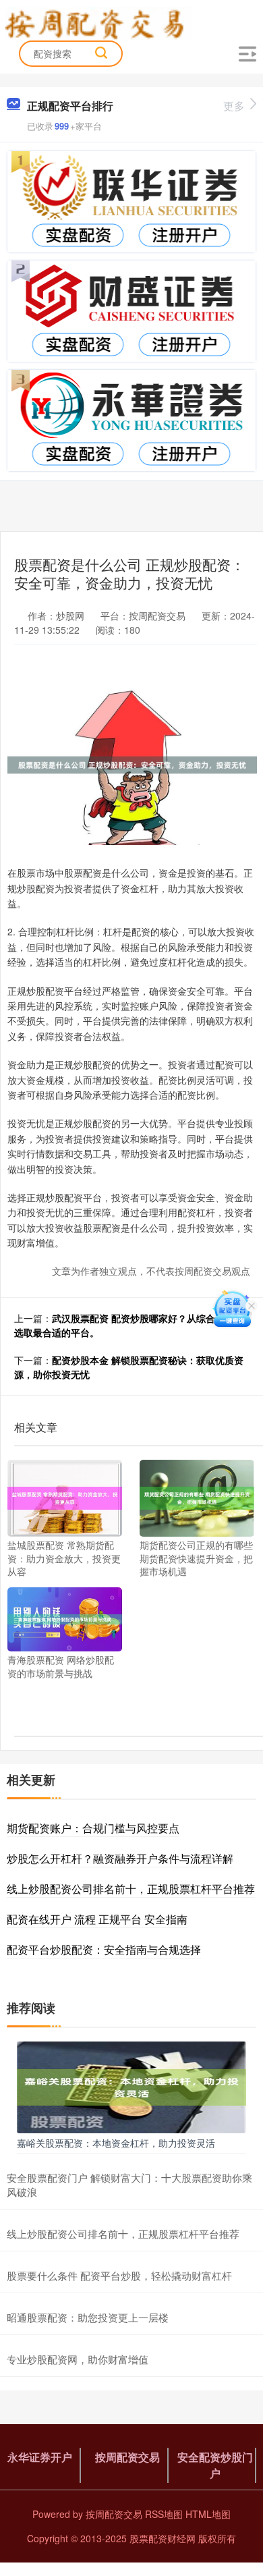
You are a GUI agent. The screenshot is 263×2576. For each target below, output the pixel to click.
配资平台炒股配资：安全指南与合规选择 (104, 1949)
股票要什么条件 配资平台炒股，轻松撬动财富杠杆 (119, 2275)
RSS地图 (164, 2514)
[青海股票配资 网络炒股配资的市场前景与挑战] (65, 1618)
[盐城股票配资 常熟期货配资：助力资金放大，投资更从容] (65, 1497)
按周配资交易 (127, 2457)
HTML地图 (208, 2514)
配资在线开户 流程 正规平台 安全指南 (97, 1919)
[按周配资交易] (99, 22)
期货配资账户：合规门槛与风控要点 (93, 1828)
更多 (234, 106)
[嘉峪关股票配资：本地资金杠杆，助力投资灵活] (131, 2086)
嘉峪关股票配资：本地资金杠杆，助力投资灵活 (116, 2143)
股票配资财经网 (163, 2538)
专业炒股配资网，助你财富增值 (78, 2359)
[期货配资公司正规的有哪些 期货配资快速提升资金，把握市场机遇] (197, 1497)
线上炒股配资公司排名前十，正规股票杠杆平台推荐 (131, 1889)
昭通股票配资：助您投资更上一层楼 (88, 2317)
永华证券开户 (40, 2457)
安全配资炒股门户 (215, 2465)
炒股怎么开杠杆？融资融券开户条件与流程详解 (120, 1858)
